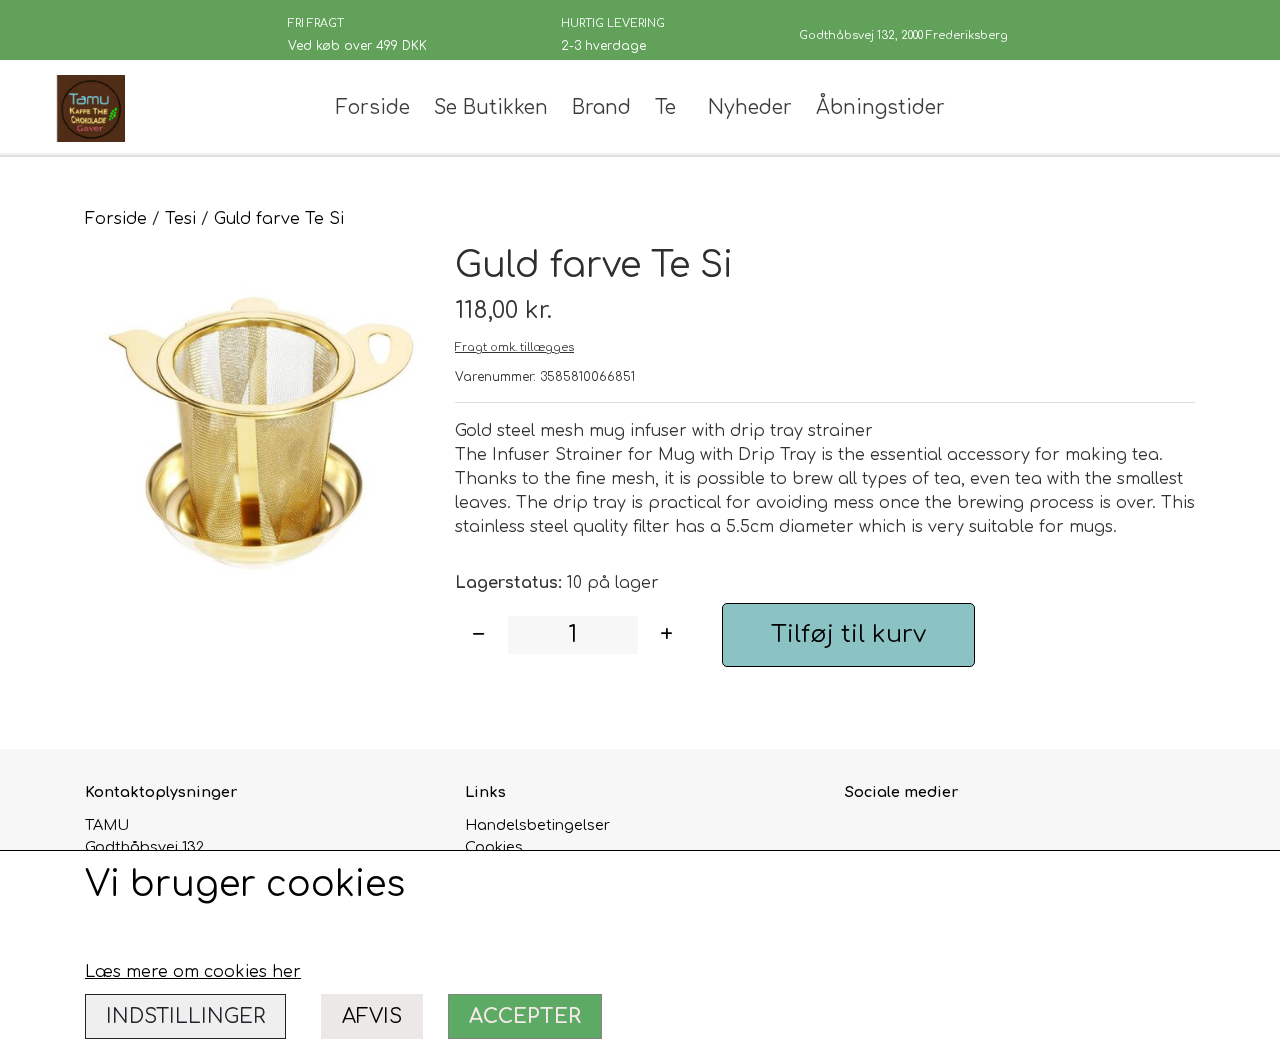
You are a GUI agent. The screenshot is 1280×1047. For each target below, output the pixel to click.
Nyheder (750, 107)
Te (665, 107)
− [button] (478, 634)
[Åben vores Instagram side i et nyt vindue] (905, 836)
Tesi (180, 219)
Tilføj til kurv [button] (848, 634)
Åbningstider (880, 107)
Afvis (372, 1016)
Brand (601, 107)
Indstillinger (185, 1016)
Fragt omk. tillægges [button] (514, 347)
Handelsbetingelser (537, 825)
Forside (373, 107)
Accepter (525, 1016)
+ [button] (666, 634)
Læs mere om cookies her (193, 972)
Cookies (494, 847)
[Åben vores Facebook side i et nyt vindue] (862, 836)
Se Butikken (491, 107)
